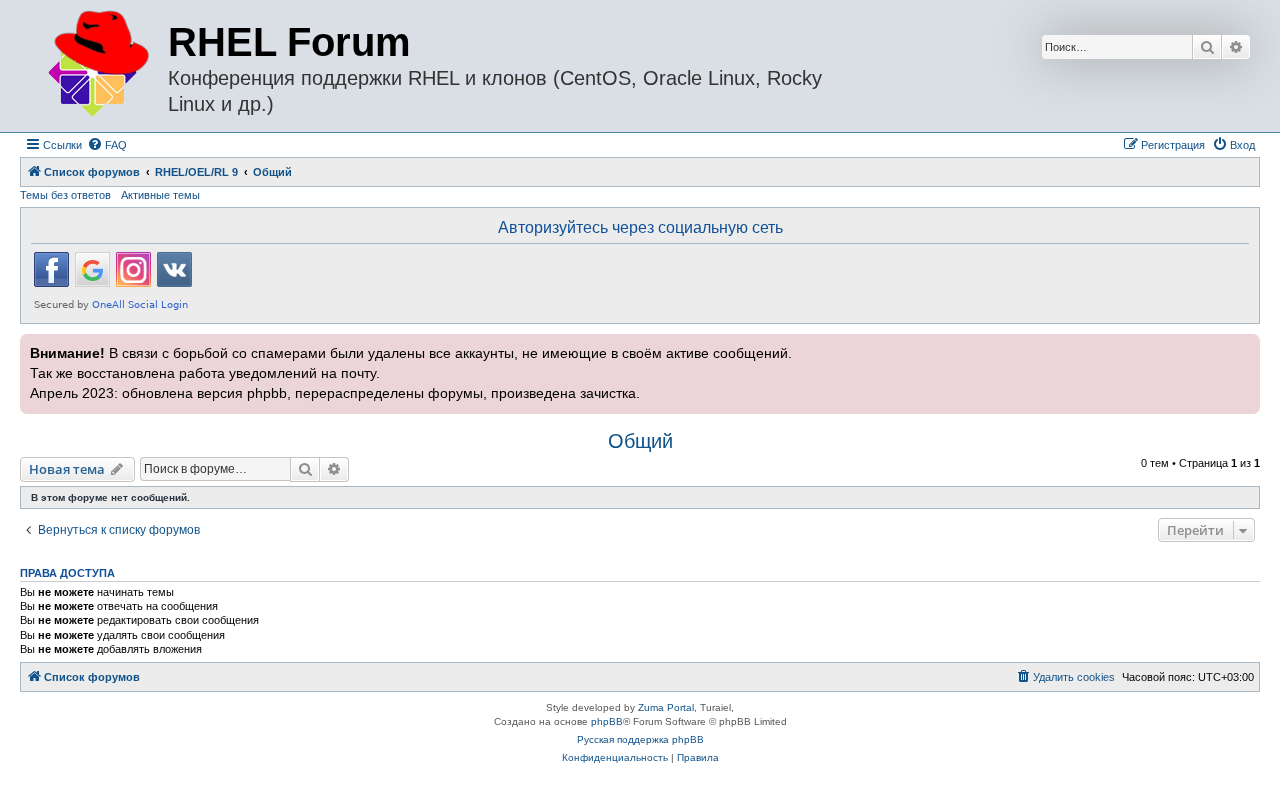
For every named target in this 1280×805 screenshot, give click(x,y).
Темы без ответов (65, 195)
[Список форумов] (96, 64)
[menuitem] (107, 145)
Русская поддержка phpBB (640, 739)
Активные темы (160, 195)
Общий (640, 441)
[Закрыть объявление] (1243, 347)
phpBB (607, 721)
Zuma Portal (666, 707)
